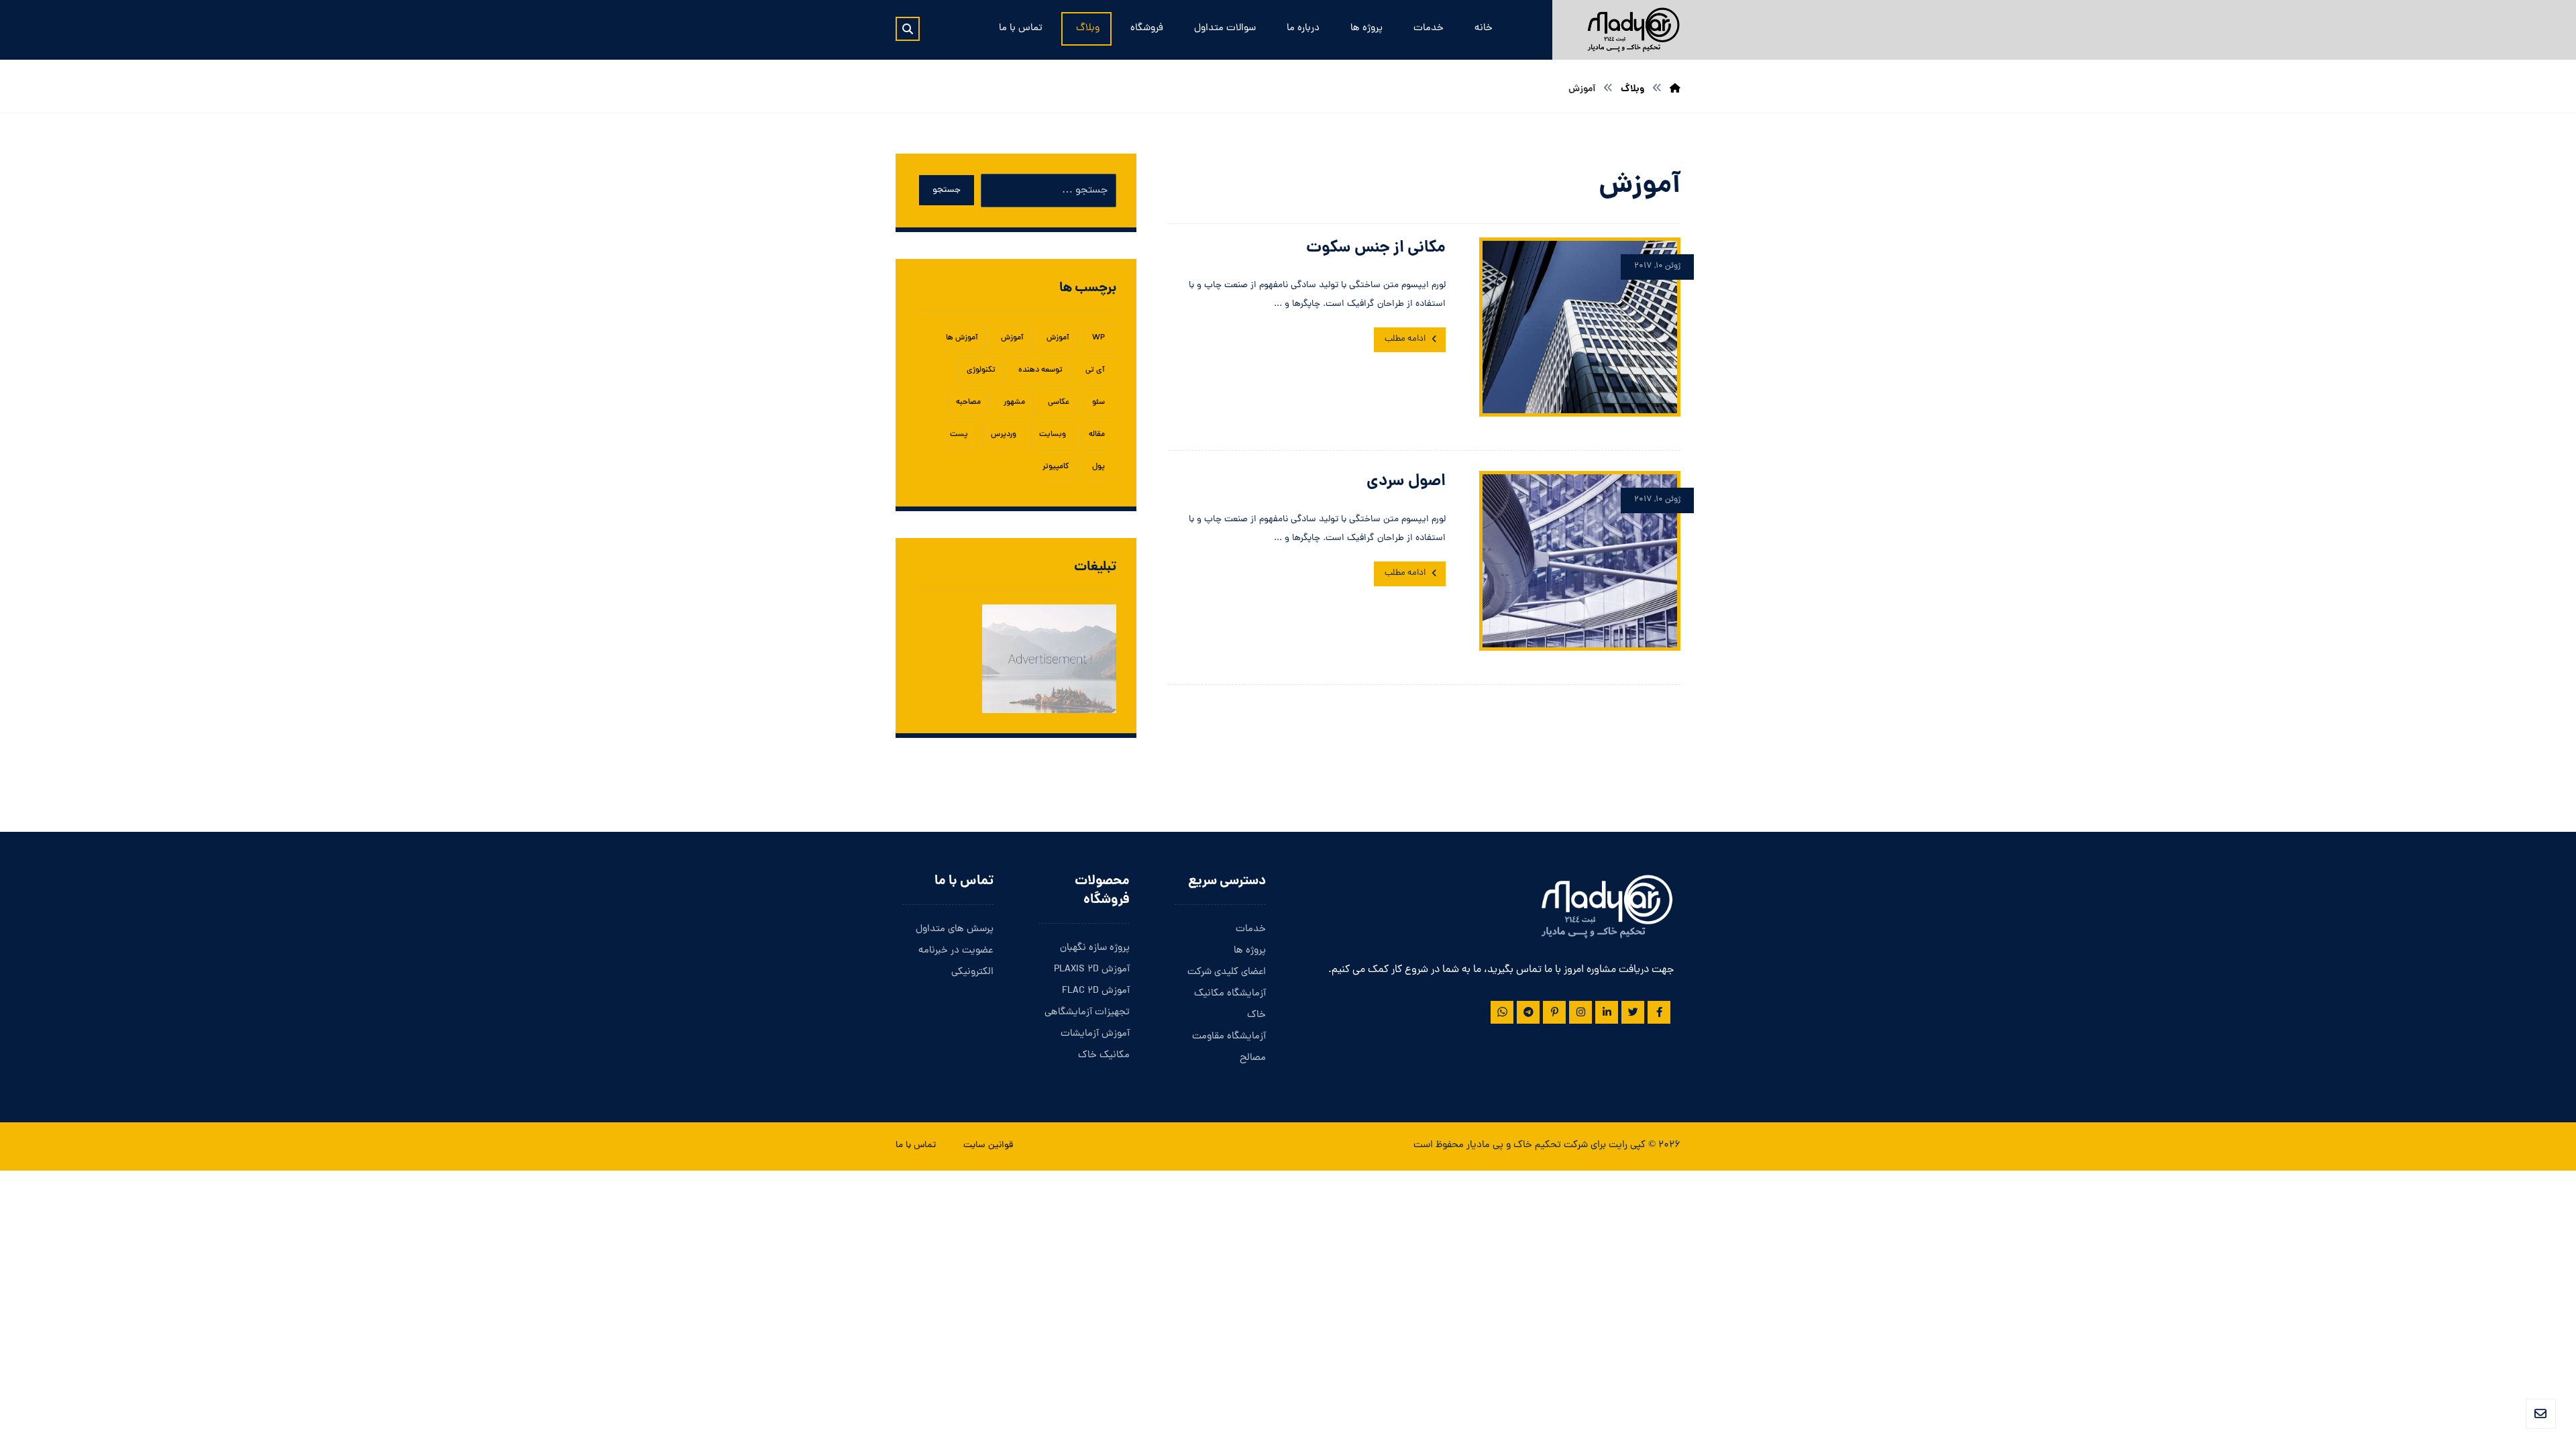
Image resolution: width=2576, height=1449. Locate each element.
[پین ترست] (1554, 1012)
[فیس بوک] (1659, 1012)
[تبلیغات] (1016, 659)
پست (959, 435)
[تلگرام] (1528, 1012)
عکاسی (1059, 402)
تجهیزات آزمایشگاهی (1087, 1013)
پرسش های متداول (955, 929)
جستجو (947, 190)
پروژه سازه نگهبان (1095, 948)
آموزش (1058, 338)
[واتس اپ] (1502, 1012)
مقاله (1097, 435)
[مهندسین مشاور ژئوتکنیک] (1633, 30)
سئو (1098, 402)
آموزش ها (962, 338)
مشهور (1014, 402)
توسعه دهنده (1040, 370)
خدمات (1251, 929)
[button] (908, 29)
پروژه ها (1250, 951)
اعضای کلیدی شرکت (1227, 972)
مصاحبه (968, 402)
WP (1098, 338)
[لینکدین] (1607, 1012)
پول (1098, 467)
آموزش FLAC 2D (1096, 991)
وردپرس (1004, 435)
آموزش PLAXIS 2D (1092, 970)
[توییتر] (1633, 1012)
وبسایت (1053, 435)
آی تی (1095, 370)
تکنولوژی (981, 370)
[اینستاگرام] (1580, 1012)
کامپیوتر (1056, 467)
